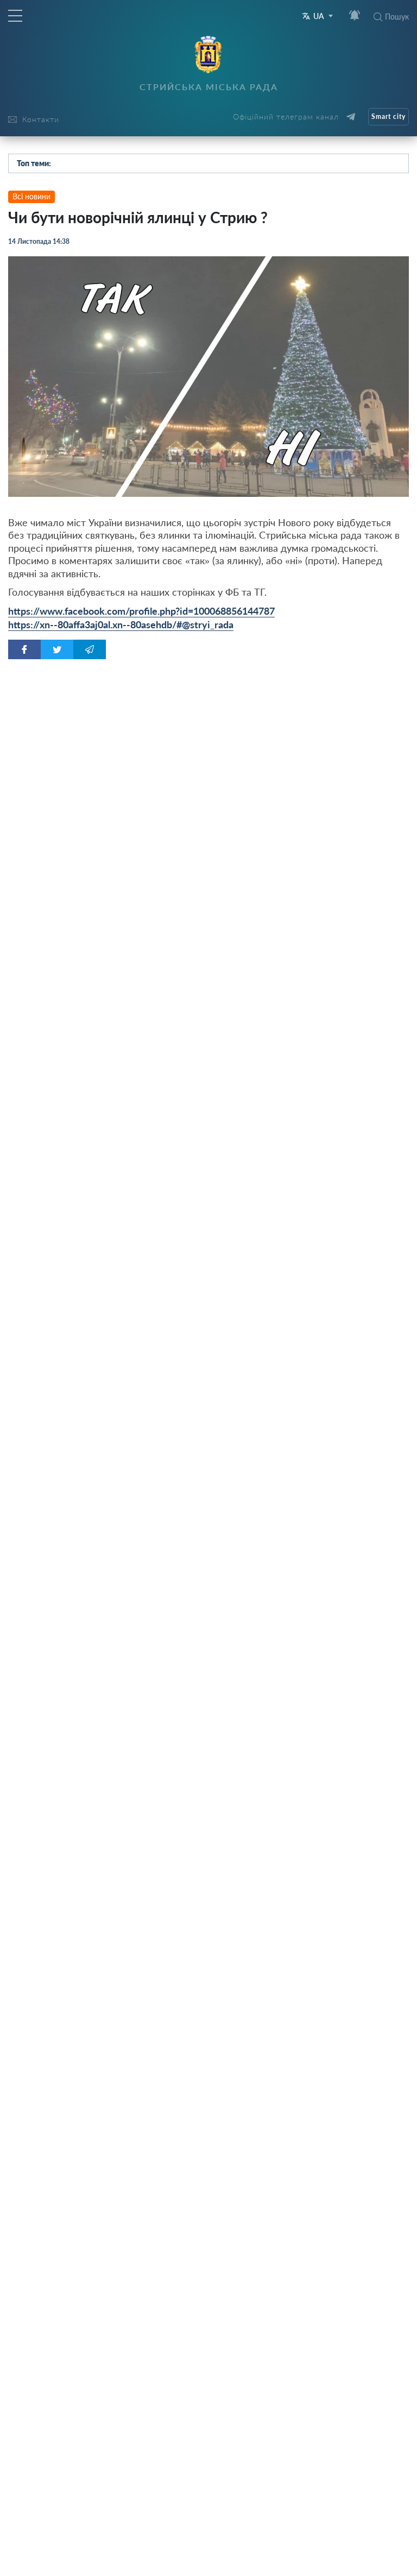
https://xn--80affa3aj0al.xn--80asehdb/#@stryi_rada (121, 624)
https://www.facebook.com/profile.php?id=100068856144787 (141, 611)
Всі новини (31, 196)
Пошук (397, 17)
